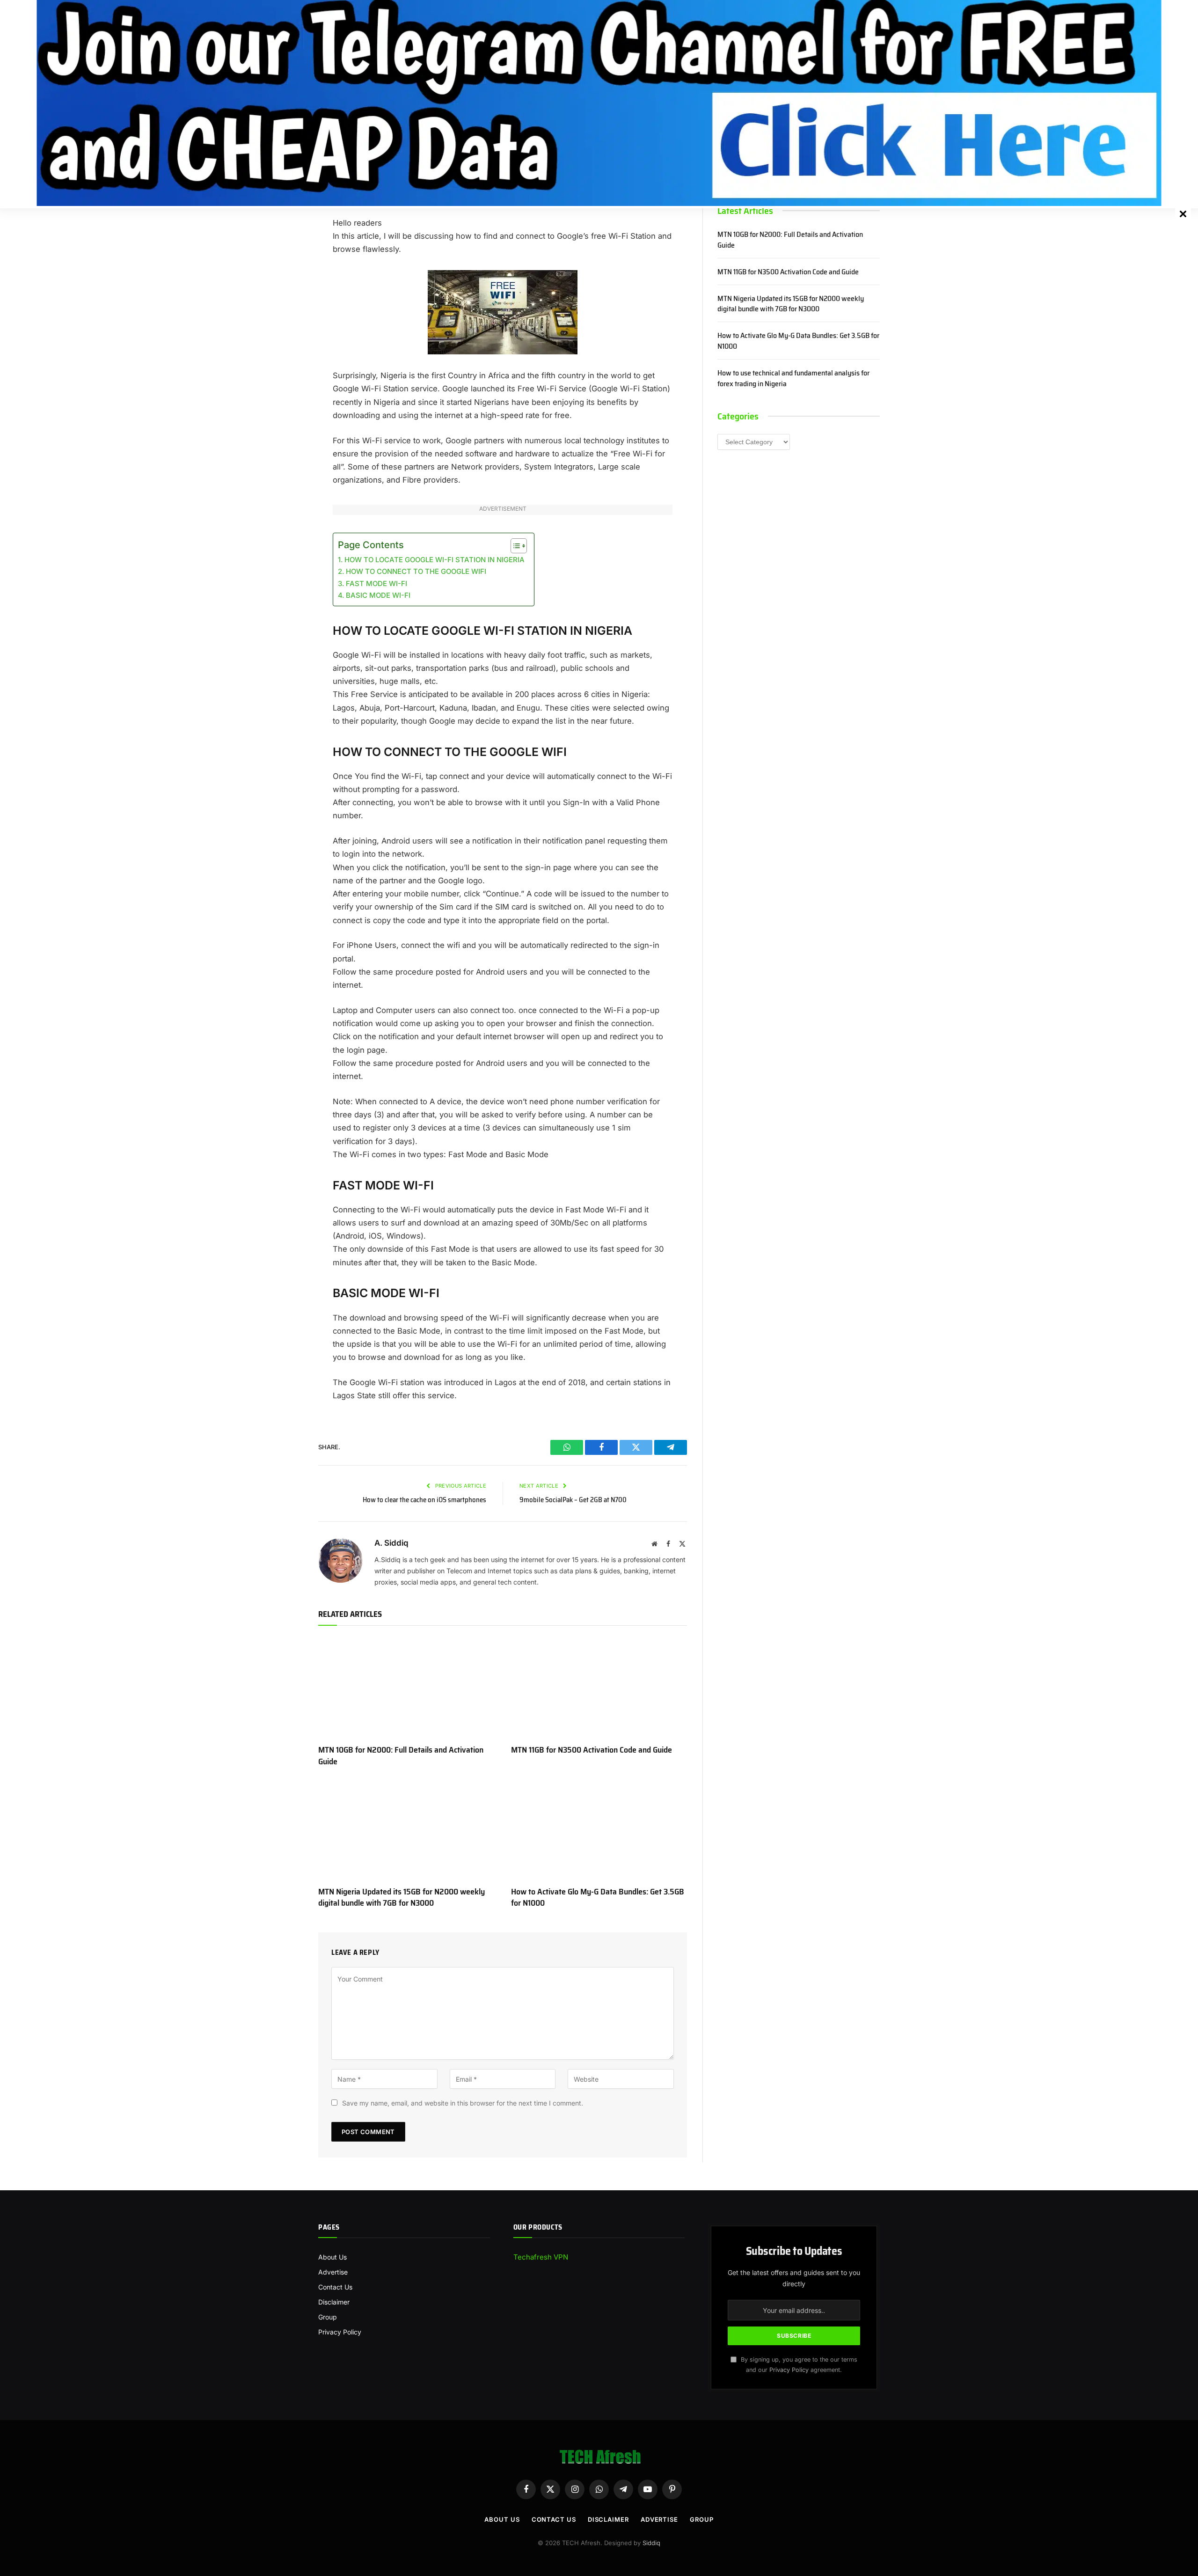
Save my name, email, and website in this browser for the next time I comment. (463, 2103)
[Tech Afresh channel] (599, 103)
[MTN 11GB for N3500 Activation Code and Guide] (599, 1688)
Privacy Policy (340, 2332)
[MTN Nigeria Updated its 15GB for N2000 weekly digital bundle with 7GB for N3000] (406, 1829)
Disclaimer (334, 2302)
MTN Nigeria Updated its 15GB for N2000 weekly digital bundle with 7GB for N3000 (402, 1897)
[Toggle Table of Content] (514, 546)
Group (328, 2317)
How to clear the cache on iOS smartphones (424, 1500)
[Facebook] (285, 231)
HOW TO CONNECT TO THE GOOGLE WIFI (416, 571)
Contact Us (335, 2287)
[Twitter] (285, 255)
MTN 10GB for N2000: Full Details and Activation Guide (401, 1756)
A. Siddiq (391, 1543)
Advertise (333, 2272)
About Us (332, 2257)
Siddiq (651, 2543)
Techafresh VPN (541, 2257)
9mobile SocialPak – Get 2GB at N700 (573, 1500)
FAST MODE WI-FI (376, 583)
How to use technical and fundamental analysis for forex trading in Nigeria (793, 379)
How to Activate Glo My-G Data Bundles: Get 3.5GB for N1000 (598, 1897)
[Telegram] (285, 279)
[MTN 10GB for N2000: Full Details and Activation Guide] (406, 1688)
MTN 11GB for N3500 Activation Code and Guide (592, 1750)
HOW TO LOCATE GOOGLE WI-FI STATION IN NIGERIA (435, 560)
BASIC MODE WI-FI (378, 595)
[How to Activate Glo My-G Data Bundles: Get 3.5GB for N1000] (599, 1829)
